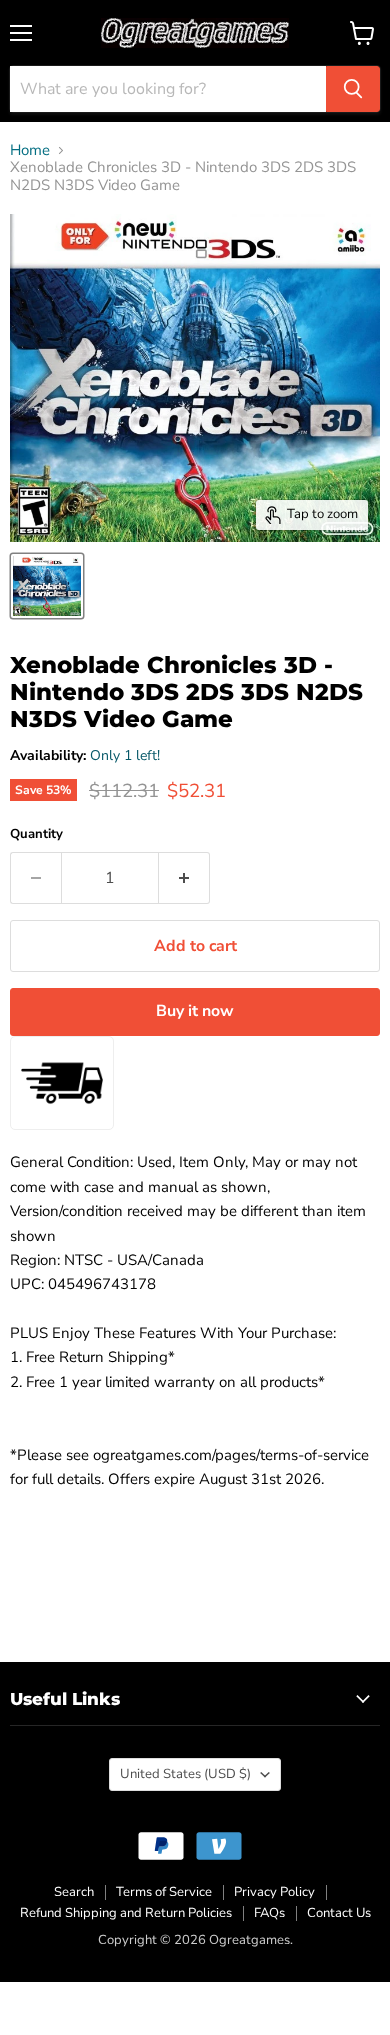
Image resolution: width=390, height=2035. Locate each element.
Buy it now (195, 1011)
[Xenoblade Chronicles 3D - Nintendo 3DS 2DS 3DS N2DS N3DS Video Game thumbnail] (47, 586)
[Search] (353, 89)
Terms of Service (164, 1892)
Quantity (36, 834)
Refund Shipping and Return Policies (126, 1913)
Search (74, 1892)
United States (185, 1774)
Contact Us (339, 1913)
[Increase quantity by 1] (184, 878)
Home (30, 150)
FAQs (269, 1913)
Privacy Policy (274, 1892)
